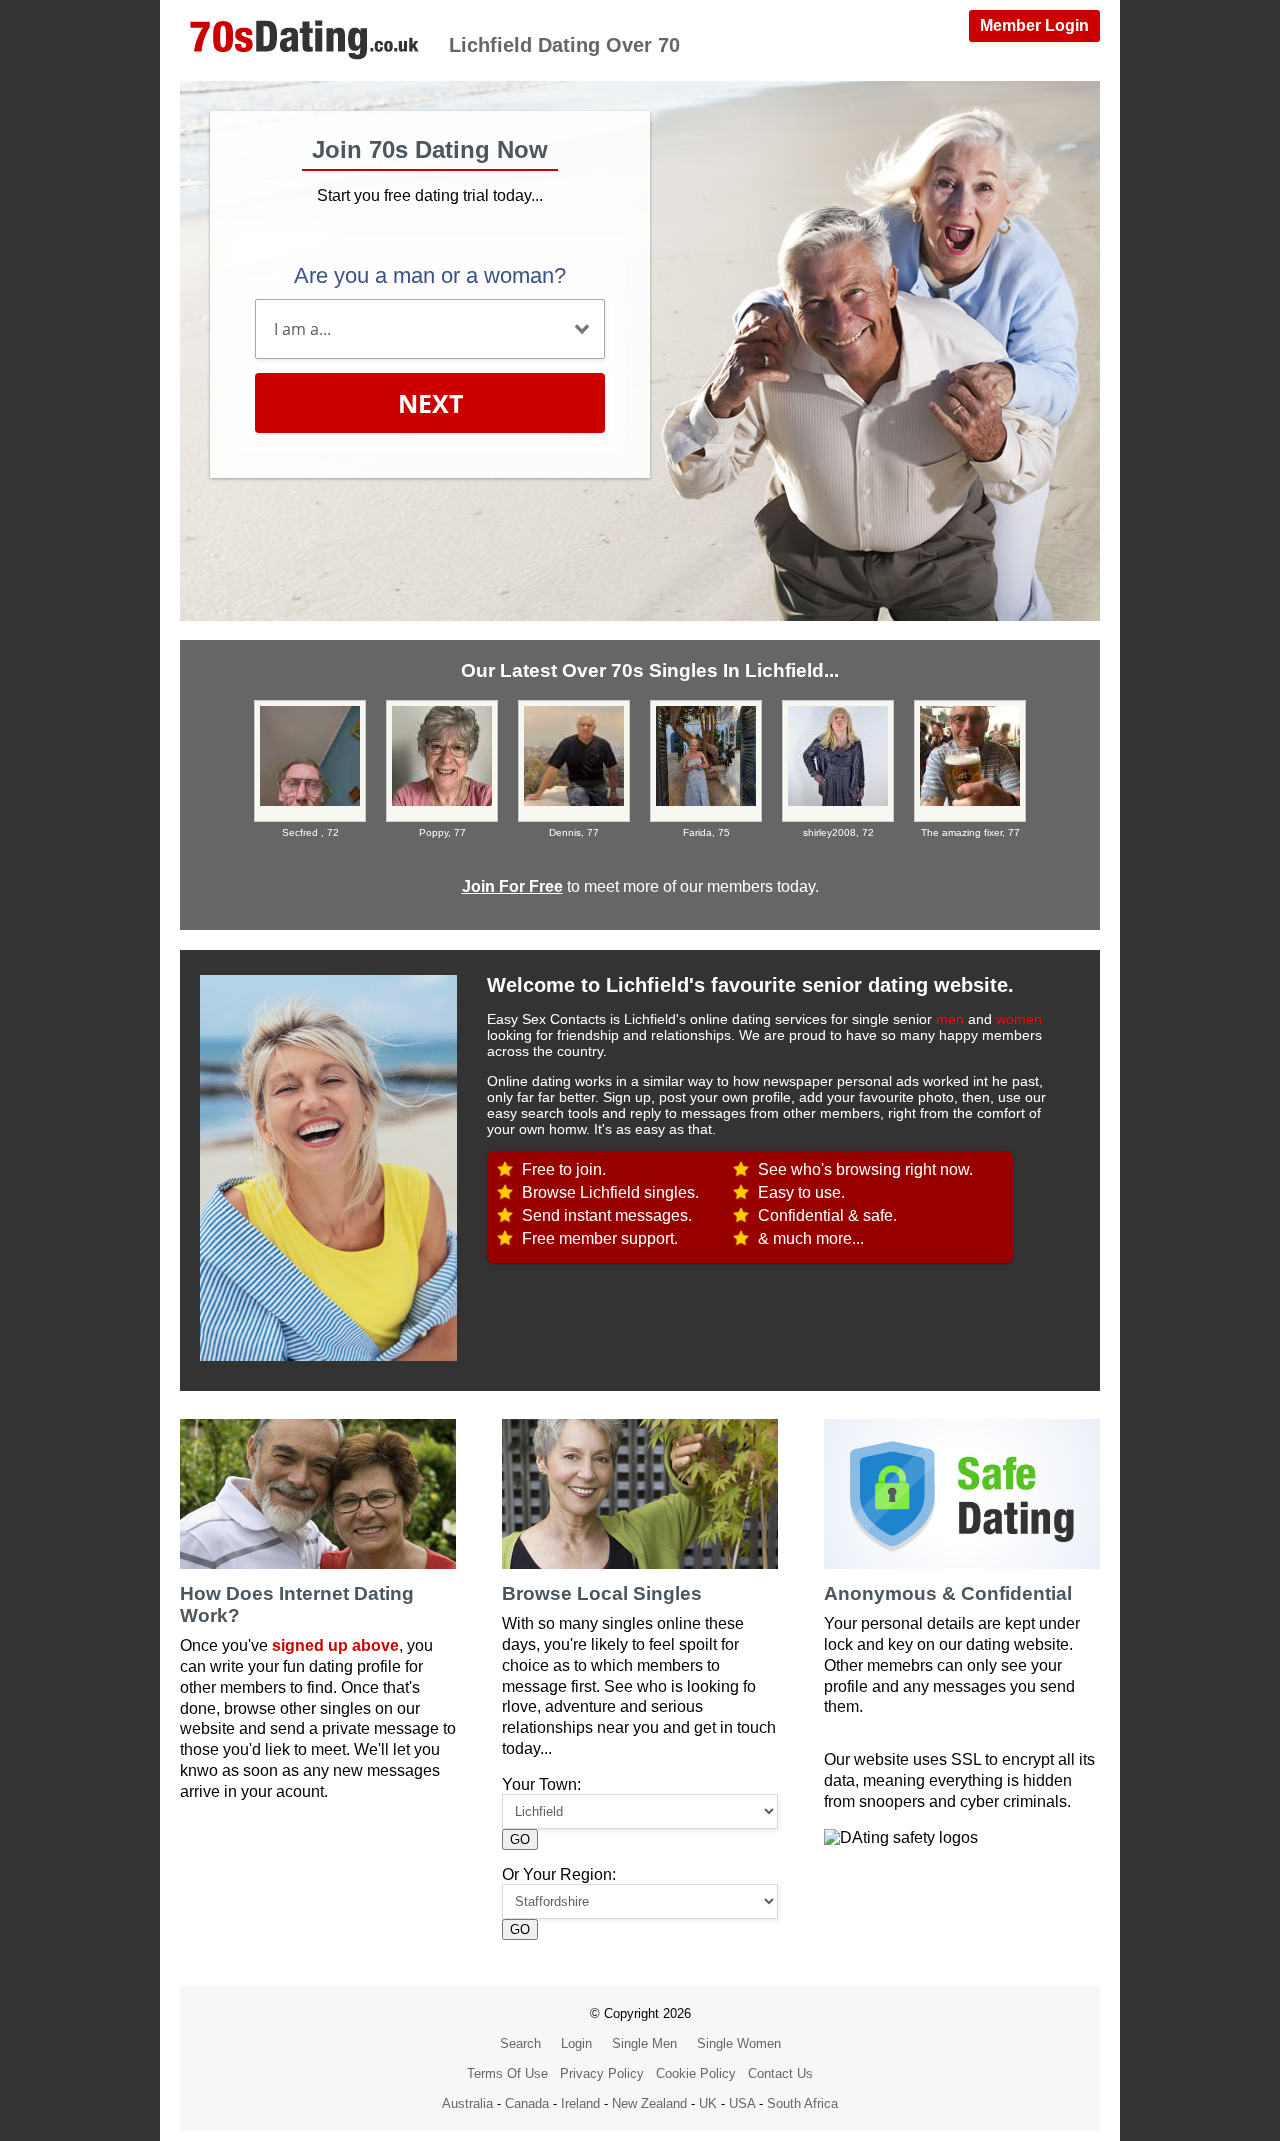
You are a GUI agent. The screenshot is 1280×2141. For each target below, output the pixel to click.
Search (520, 2043)
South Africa (802, 2103)
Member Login (1034, 25)
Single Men (644, 2043)
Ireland (580, 2103)
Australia (467, 2103)
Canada (527, 2103)
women (1019, 1019)
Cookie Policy (696, 2073)
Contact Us (780, 2073)
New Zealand (649, 2103)
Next (430, 403)
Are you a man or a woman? (430, 275)
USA (742, 2103)
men (950, 1019)
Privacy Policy (602, 2073)
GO (520, 1839)
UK (708, 2103)
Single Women (739, 2043)
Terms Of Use (507, 2073)
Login (576, 2043)
